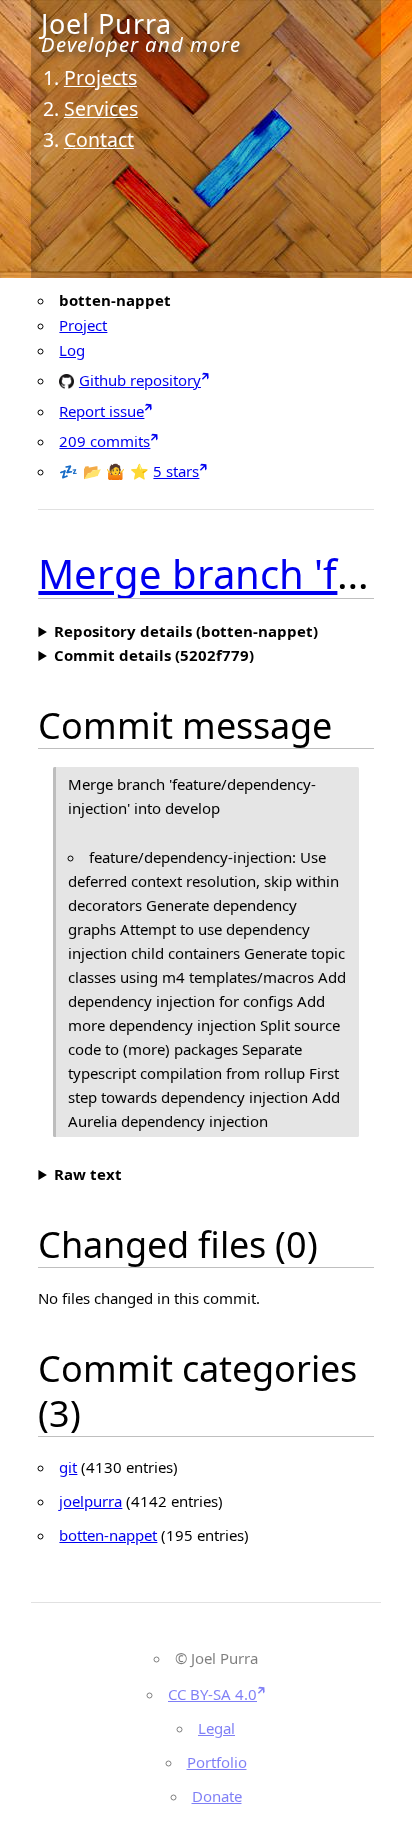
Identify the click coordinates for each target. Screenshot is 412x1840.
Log (72, 350)
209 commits (104, 441)
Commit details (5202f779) (154, 655)
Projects (100, 77)
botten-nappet (108, 1535)
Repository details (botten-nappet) (186, 631)
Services (101, 108)
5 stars (176, 471)
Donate (217, 1796)
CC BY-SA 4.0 (212, 1694)
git (68, 1467)
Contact (99, 139)
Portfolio (217, 1762)
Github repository (140, 379)
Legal (216, 1728)
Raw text (88, 1174)
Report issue (101, 411)
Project (83, 325)
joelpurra (90, 1501)
